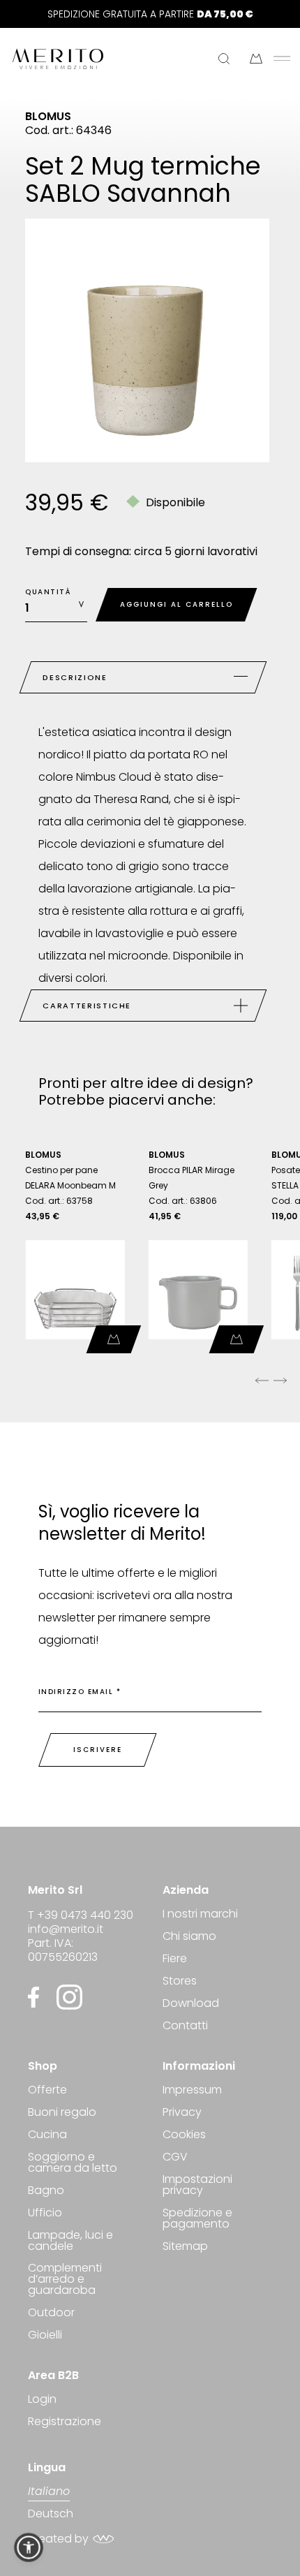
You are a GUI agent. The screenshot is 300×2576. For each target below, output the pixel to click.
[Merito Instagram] (69, 1997)
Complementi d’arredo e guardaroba (65, 2279)
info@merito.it (66, 1929)
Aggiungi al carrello (177, 604)
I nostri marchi (200, 1915)
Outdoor (51, 2312)
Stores (180, 1981)
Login (42, 2400)
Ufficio (45, 2213)
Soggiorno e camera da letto (73, 2162)
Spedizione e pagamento (197, 2218)
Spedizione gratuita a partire (150, 14)
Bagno (46, 2190)
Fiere (175, 1958)
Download (191, 2003)
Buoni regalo (62, 2112)
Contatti (185, 2025)
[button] (29, 2547)
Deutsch (51, 2514)
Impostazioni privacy (197, 2185)
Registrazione (65, 2421)
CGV (175, 2157)
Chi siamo (189, 1936)
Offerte (47, 2091)
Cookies (184, 2134)
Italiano (49, 2493)
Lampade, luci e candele (70, 2240)
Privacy (182, 2112)
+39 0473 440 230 (85, 1915)
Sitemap (185, 2246)
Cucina (47, 2134)
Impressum (192, 2091)
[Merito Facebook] (37, 1997)
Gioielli (45, 2335)
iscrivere (98, 1750)
